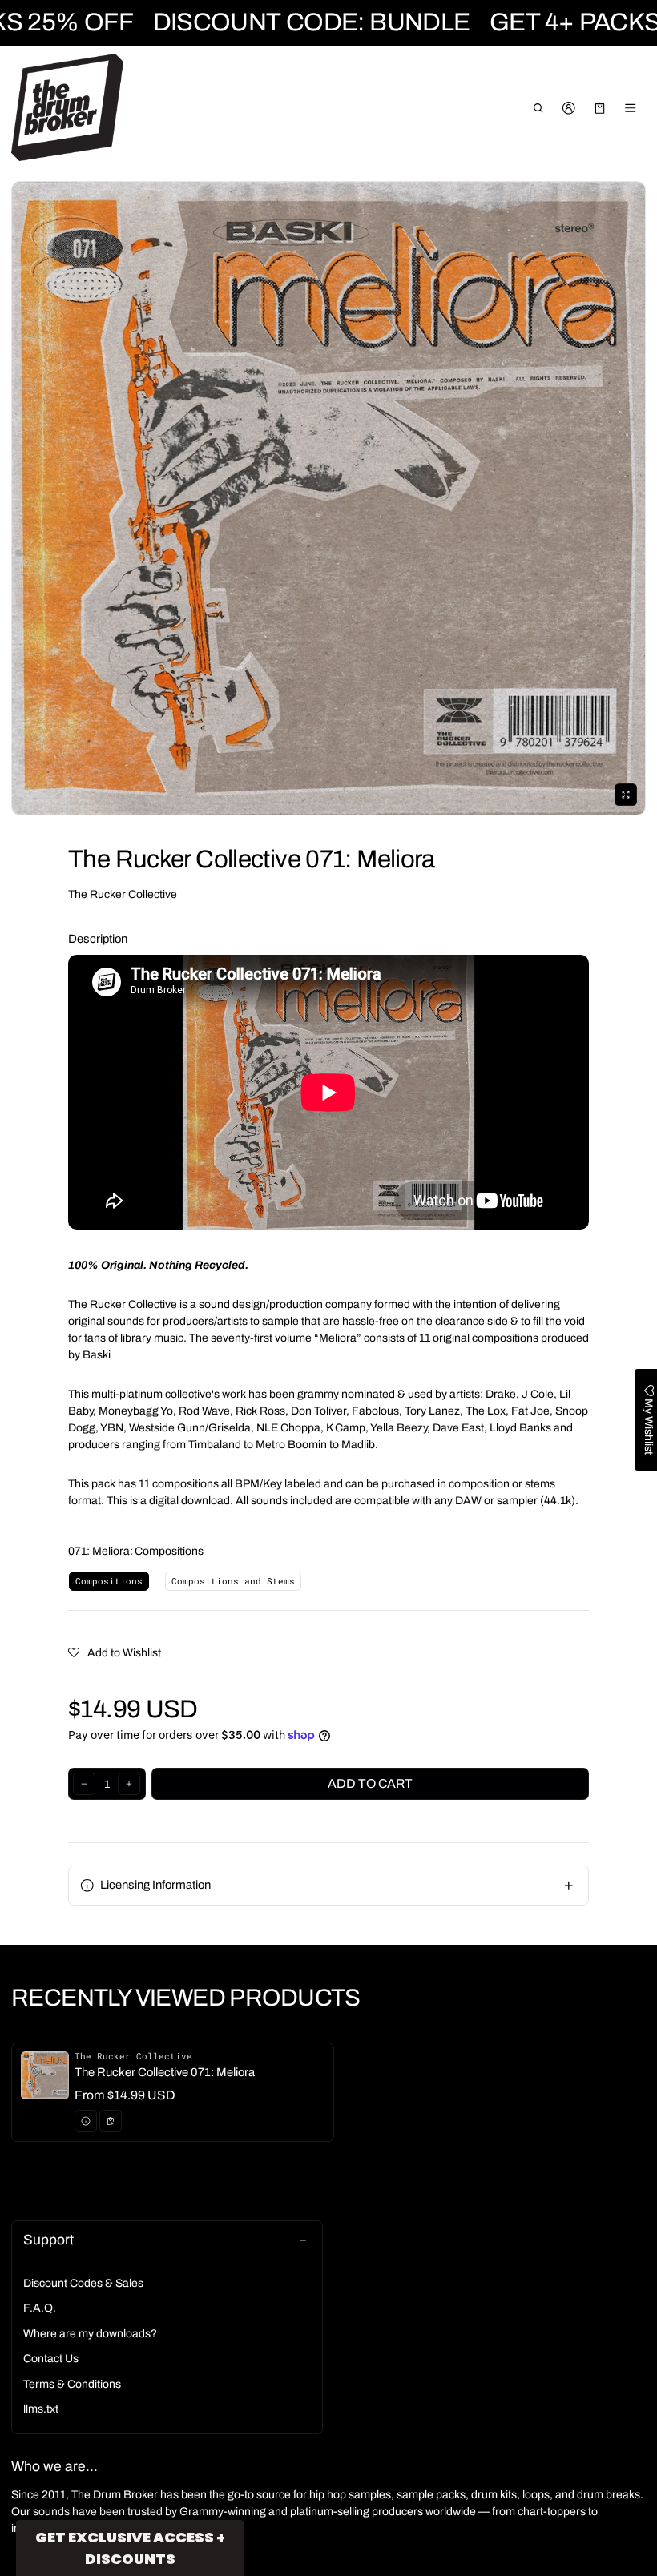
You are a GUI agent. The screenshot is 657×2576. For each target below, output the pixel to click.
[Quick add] (111, 2121)
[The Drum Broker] (67, 107)
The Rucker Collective (123, 894)
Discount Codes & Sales (83, 2283)
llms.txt (41, 2409)
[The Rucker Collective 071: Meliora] (173, 2092)
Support (48, 2240)
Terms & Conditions (72, 2384)
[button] (538, 108)
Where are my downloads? (90, 2334)
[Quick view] (86, 2121)
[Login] (569, 108)
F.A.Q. (40, 2308)
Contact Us (51, 2359)
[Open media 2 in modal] (328, 498)
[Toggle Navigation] (631, 108)
